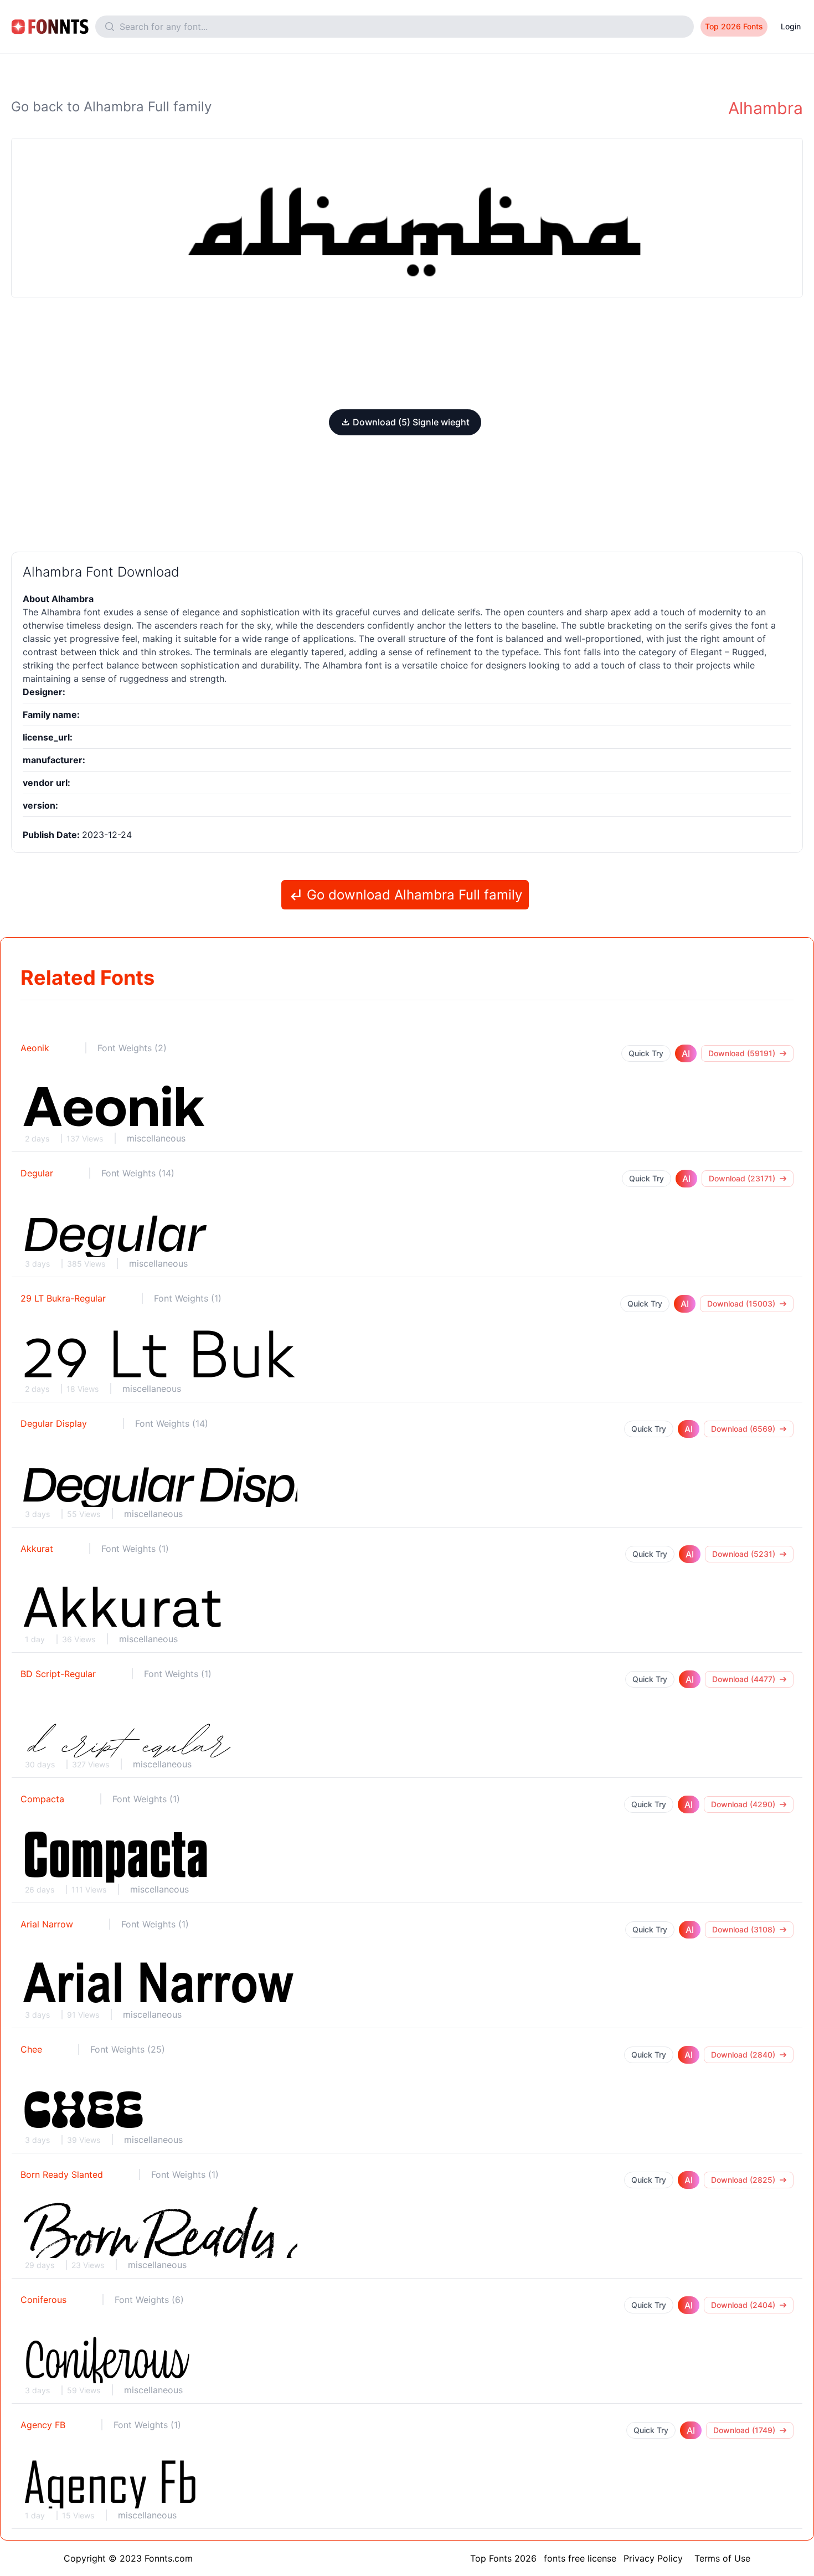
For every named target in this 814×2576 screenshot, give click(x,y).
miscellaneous (156, 1138)
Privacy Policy (653, 2558)
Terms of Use (722, 2558)
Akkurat (37, 1549)
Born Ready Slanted (62, 2174)
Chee (31, 2049)
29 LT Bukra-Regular (63, 1298)
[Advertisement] (407, 353)
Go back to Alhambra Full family (111, 107)
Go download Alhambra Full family (413, 895)
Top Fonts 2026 (503, 2558)
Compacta (42, 1799)
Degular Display (54, 1423)
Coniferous (43, 2300)
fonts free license (580, 2558)
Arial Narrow (47, 1924)
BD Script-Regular (58, 1674)
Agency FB (43, 2425)
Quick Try (646, 1053)
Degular (37, 1173)
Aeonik (35, 1048)
